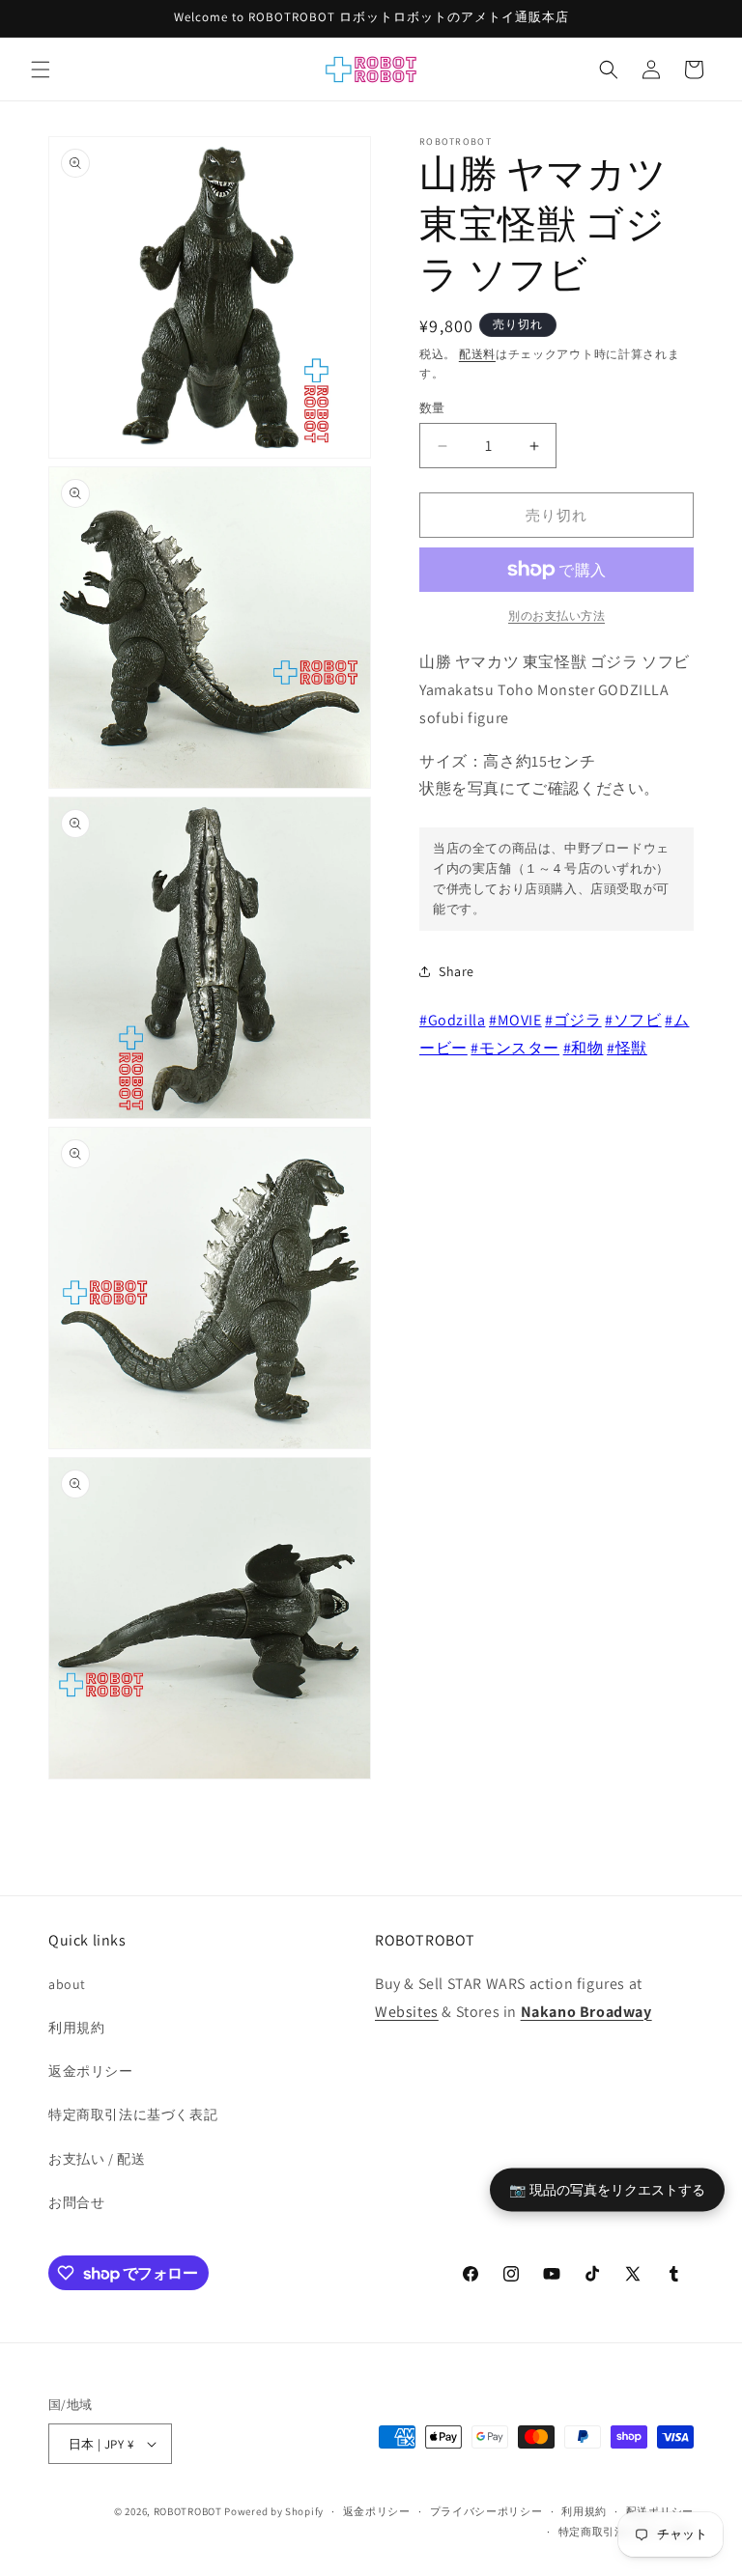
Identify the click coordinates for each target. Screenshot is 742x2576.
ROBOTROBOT (188, 2511)
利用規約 (76, 2028)
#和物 (584, 1048)
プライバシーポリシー (486, 2511)
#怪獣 (627, 1048)
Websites (407, 2012)
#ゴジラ (573, 1020)
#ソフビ (633, 1020)
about (67, 1984)
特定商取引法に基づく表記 (133, 2114)
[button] (41, 70)
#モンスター (515, 1048)
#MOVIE (515, 1020)
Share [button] (457, 971)
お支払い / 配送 (97, 2159)
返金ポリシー (91, 2071)
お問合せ (76, 2202)
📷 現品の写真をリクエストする (607, 2188)
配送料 (477, 354)
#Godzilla (452, 1020)
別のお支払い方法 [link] (556, 616)
